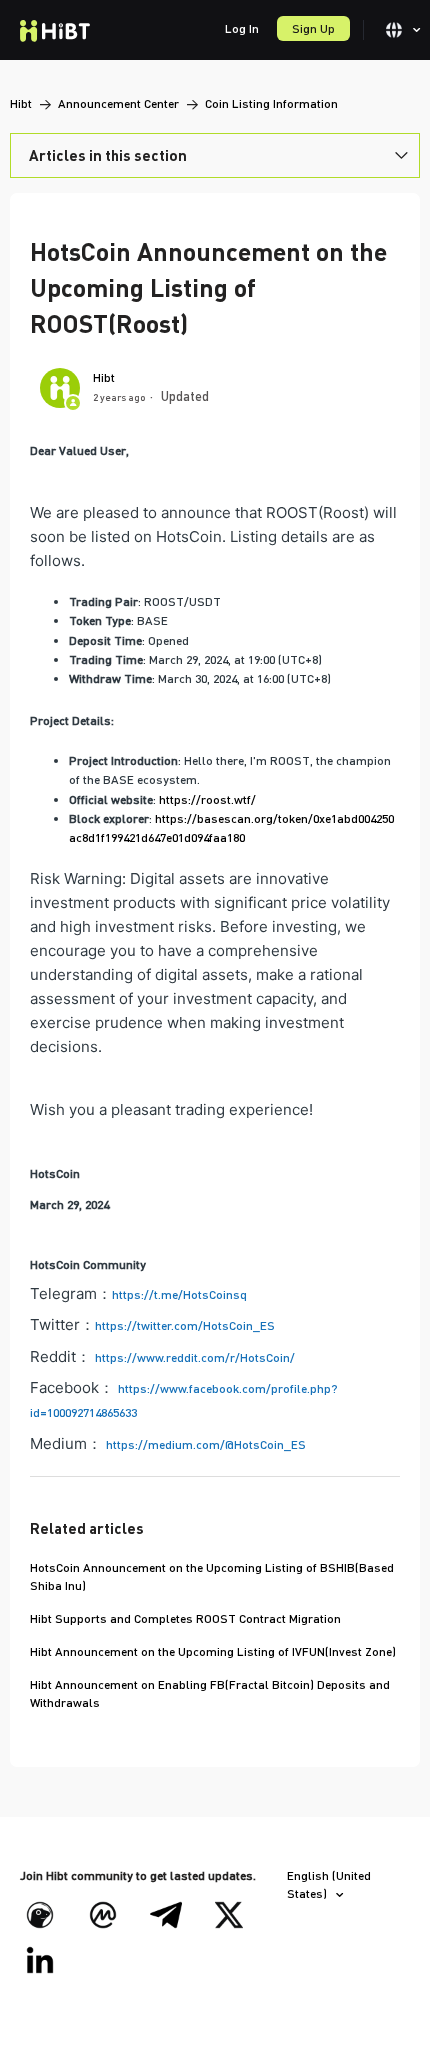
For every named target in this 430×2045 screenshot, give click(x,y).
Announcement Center (118, 103)
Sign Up (313, 28)
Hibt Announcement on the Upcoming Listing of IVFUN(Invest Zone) (213, 1651)
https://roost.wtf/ (207, 799)
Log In (242, 28)
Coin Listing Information (271, 103)
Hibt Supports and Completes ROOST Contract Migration (185, 1618)
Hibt (21, 103)
